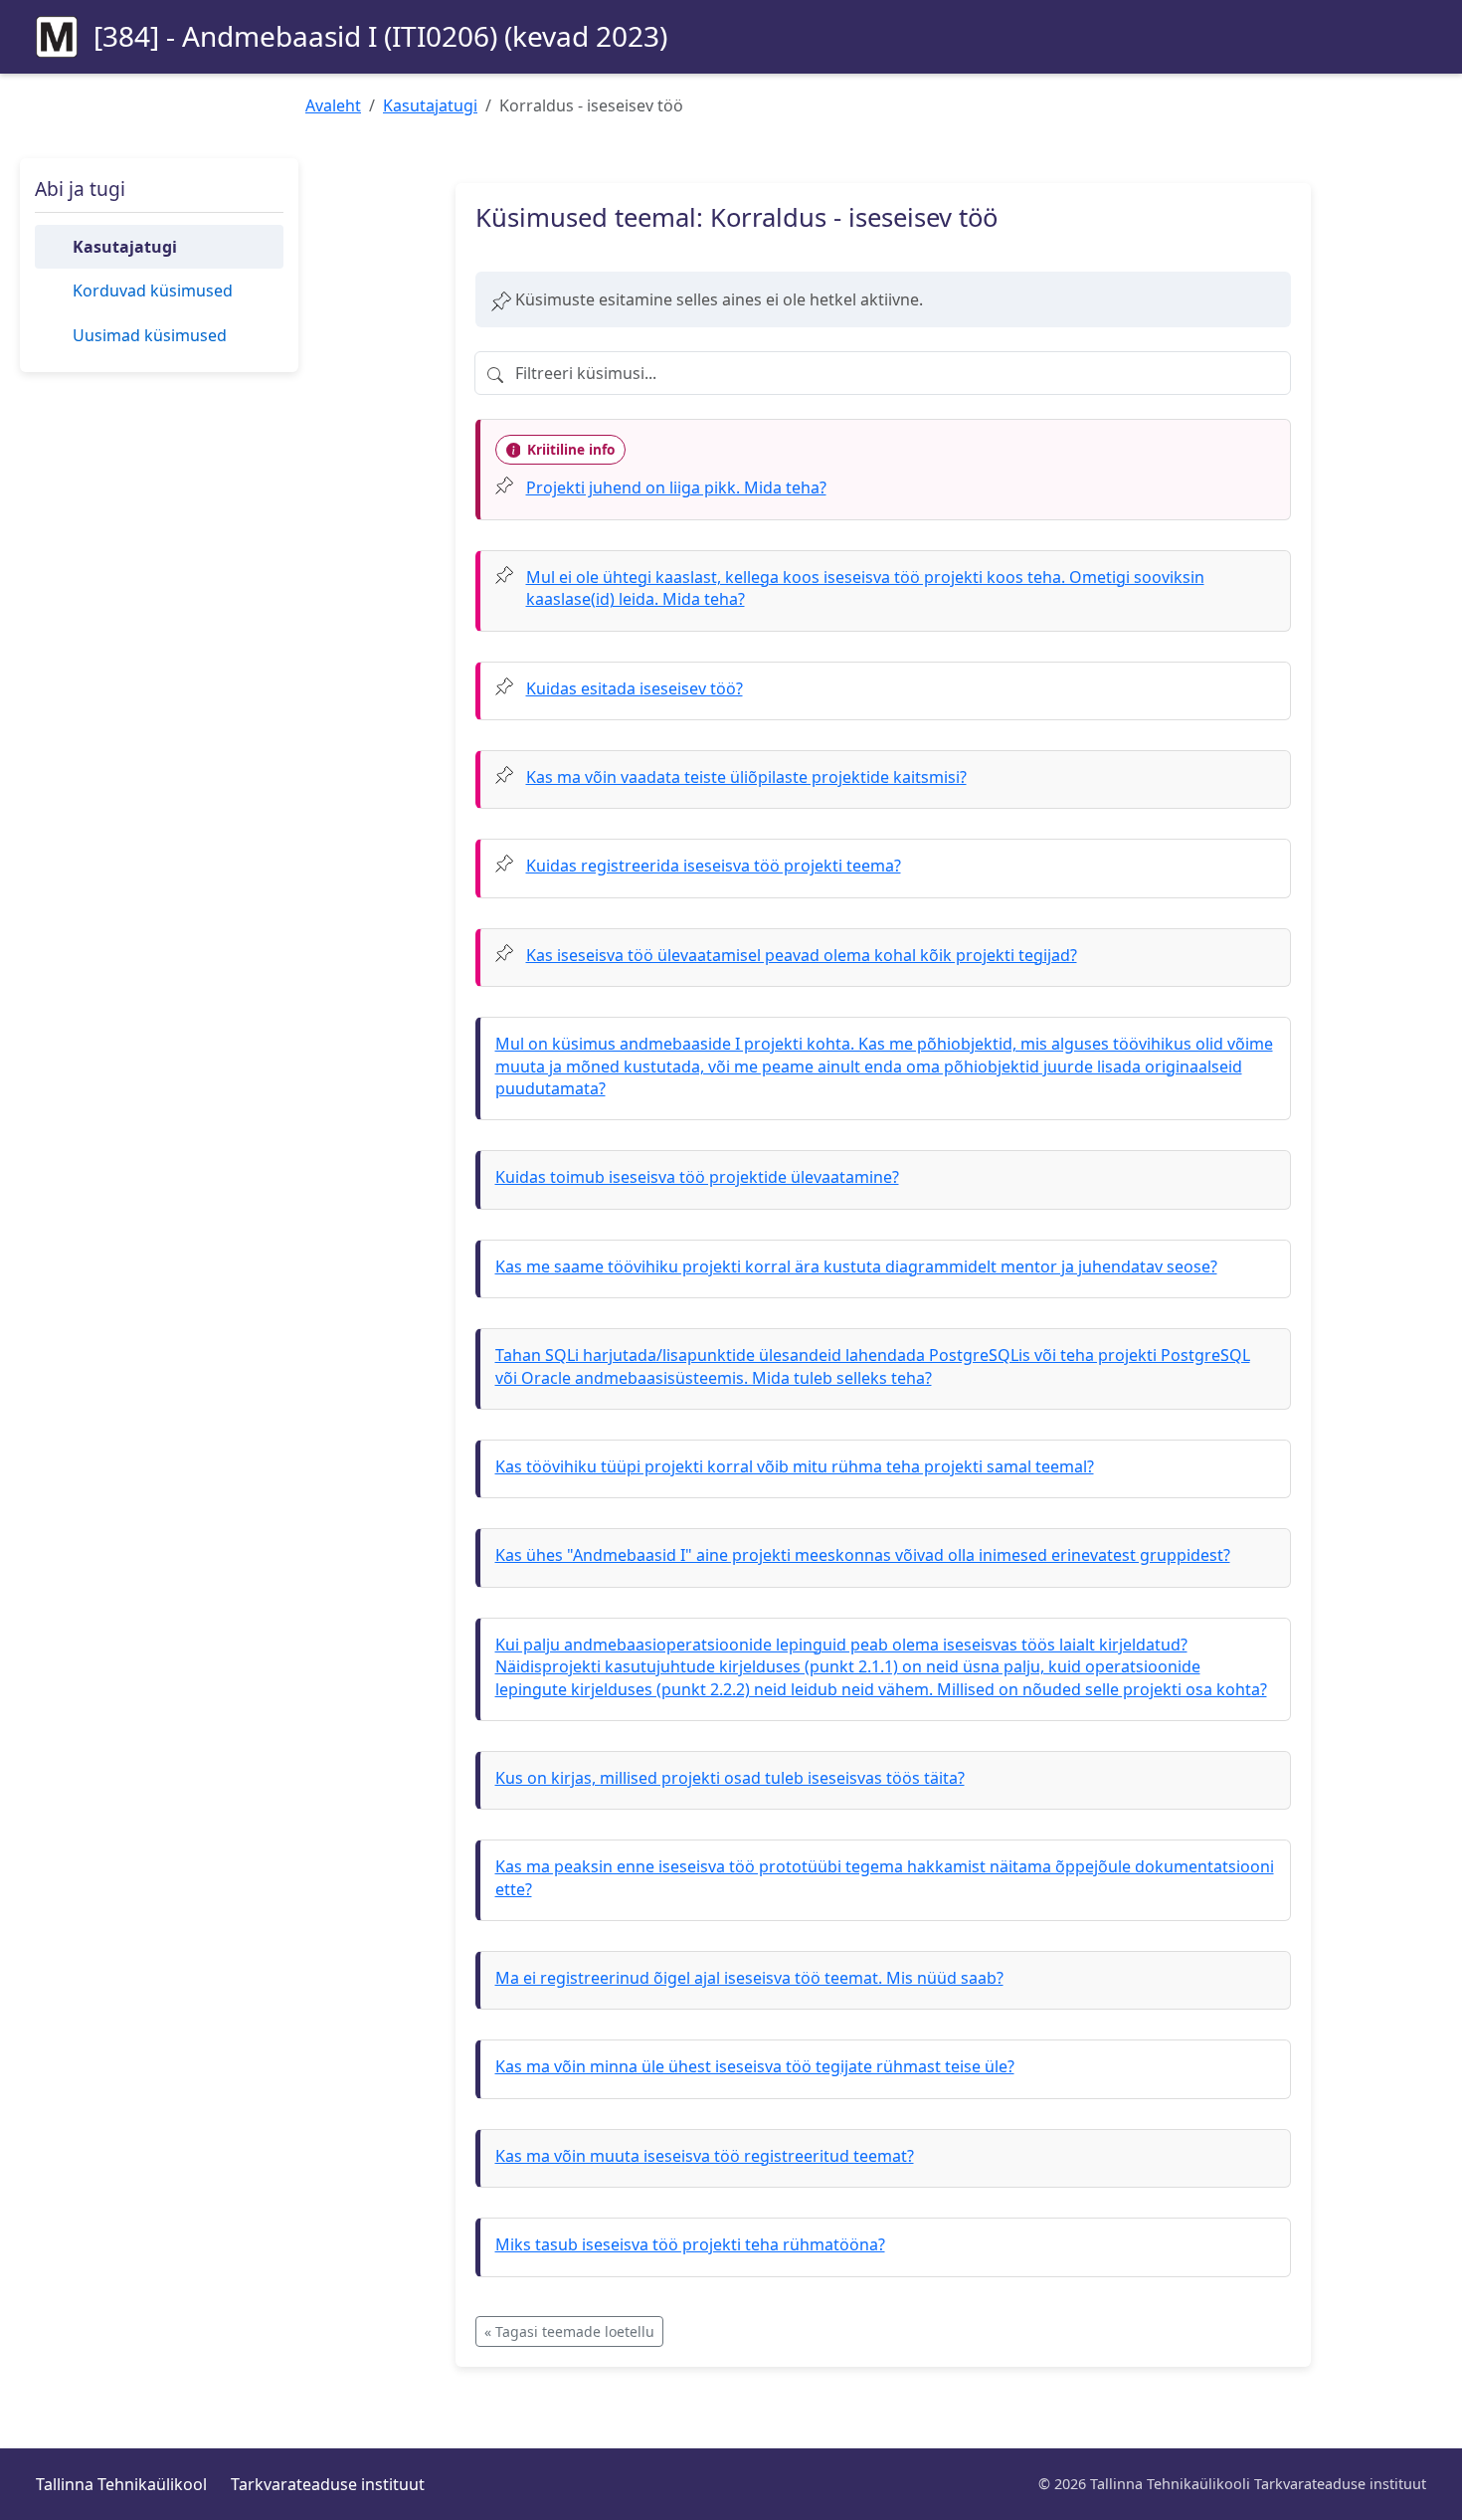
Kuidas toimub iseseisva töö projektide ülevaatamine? (697, 1177)
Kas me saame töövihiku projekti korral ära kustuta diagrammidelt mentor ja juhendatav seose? (856, 1266)
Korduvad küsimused (153, 291)
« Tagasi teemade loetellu (569, 2331)
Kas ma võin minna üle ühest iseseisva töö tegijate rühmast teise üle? (755, 2066)
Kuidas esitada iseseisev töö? (635, 688)
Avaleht (333, 105)
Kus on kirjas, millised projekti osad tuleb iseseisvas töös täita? (730, 1778)
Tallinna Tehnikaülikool (121, 2484)
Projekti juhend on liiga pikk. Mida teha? (676, 487)
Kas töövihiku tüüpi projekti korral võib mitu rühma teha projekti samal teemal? (795, 1466)
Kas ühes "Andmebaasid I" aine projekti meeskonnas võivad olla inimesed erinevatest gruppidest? (863, 1555)
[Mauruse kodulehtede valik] (57, 37)
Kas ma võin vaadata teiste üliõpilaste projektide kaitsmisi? (746, 777)
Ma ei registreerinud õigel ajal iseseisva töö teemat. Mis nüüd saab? (749, 1978)
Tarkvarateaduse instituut (328, 2484)
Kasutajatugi (430, 105)
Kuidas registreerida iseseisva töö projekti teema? (714, 866)
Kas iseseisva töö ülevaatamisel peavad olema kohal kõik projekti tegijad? (802, 955)
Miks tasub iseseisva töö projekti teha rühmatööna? (690, 2244)
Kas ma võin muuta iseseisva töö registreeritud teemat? (705, 2156)
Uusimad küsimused (150, 335)
